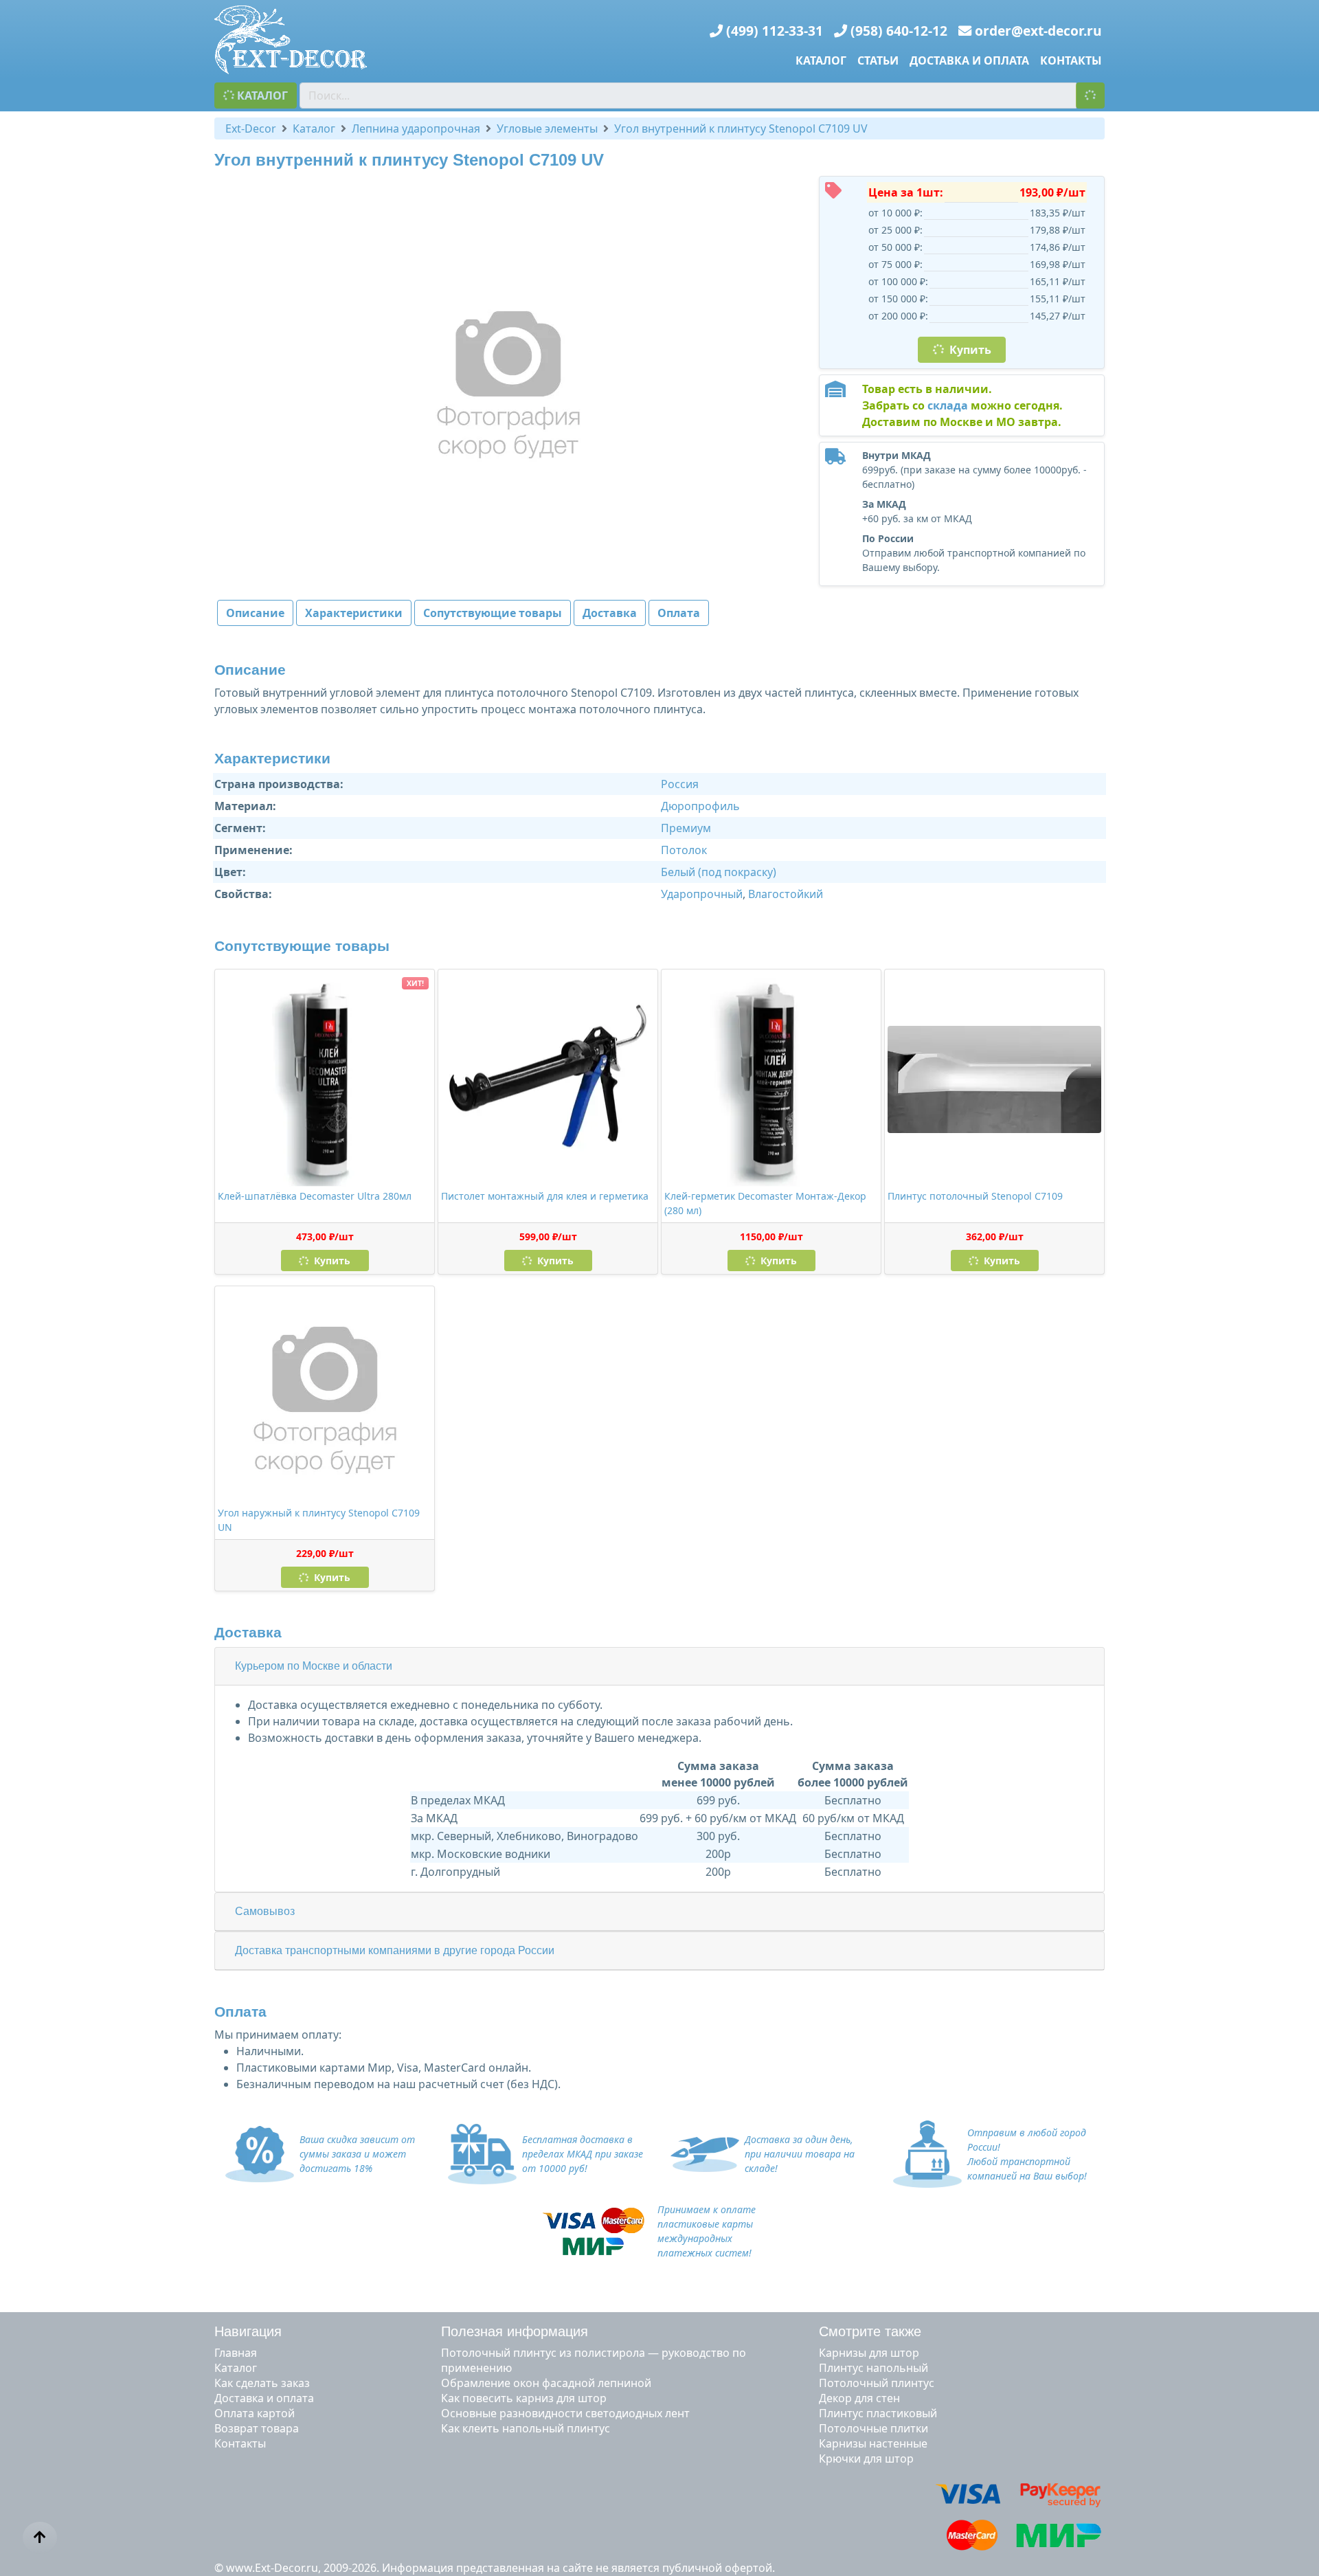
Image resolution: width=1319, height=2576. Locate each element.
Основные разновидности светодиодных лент (565, 2413)
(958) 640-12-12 (899, 31)
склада (948, 405)
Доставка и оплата (969, 60)
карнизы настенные (873, 2443)
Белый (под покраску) (719, 872)
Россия (680, 784)
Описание (255, 613)
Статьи (878, 60)
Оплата (679, 613)
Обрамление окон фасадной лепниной (546, 2383)
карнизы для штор (869, 2353)
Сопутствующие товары (493, 613)
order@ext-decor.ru (1038, 31)
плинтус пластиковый (878, 2413)
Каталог (821, 60)
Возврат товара (257, 2428)
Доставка (610, 613)
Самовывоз (265, 1911)
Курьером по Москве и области (314, 1666)
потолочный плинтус (877, 2383)
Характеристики (354, 613)
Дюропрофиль (700, 806)
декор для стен (859, 2398)
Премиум (686, 828)
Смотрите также (870, 2331)
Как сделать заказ (262, 2383)
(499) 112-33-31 (775, 31)
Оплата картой (255, 2413)
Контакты (1071, 60)
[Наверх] (40, 2538)
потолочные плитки (873, 2428)
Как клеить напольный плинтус (526, 2428)
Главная (236, 2353)
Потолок (684, 850)
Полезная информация (515, 2331)
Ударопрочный (702, 894)
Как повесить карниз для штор (524, 2398)
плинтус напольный (873, 2368)
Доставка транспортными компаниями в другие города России (395, 1950)
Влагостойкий (786, 894)
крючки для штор (866, 2459)
